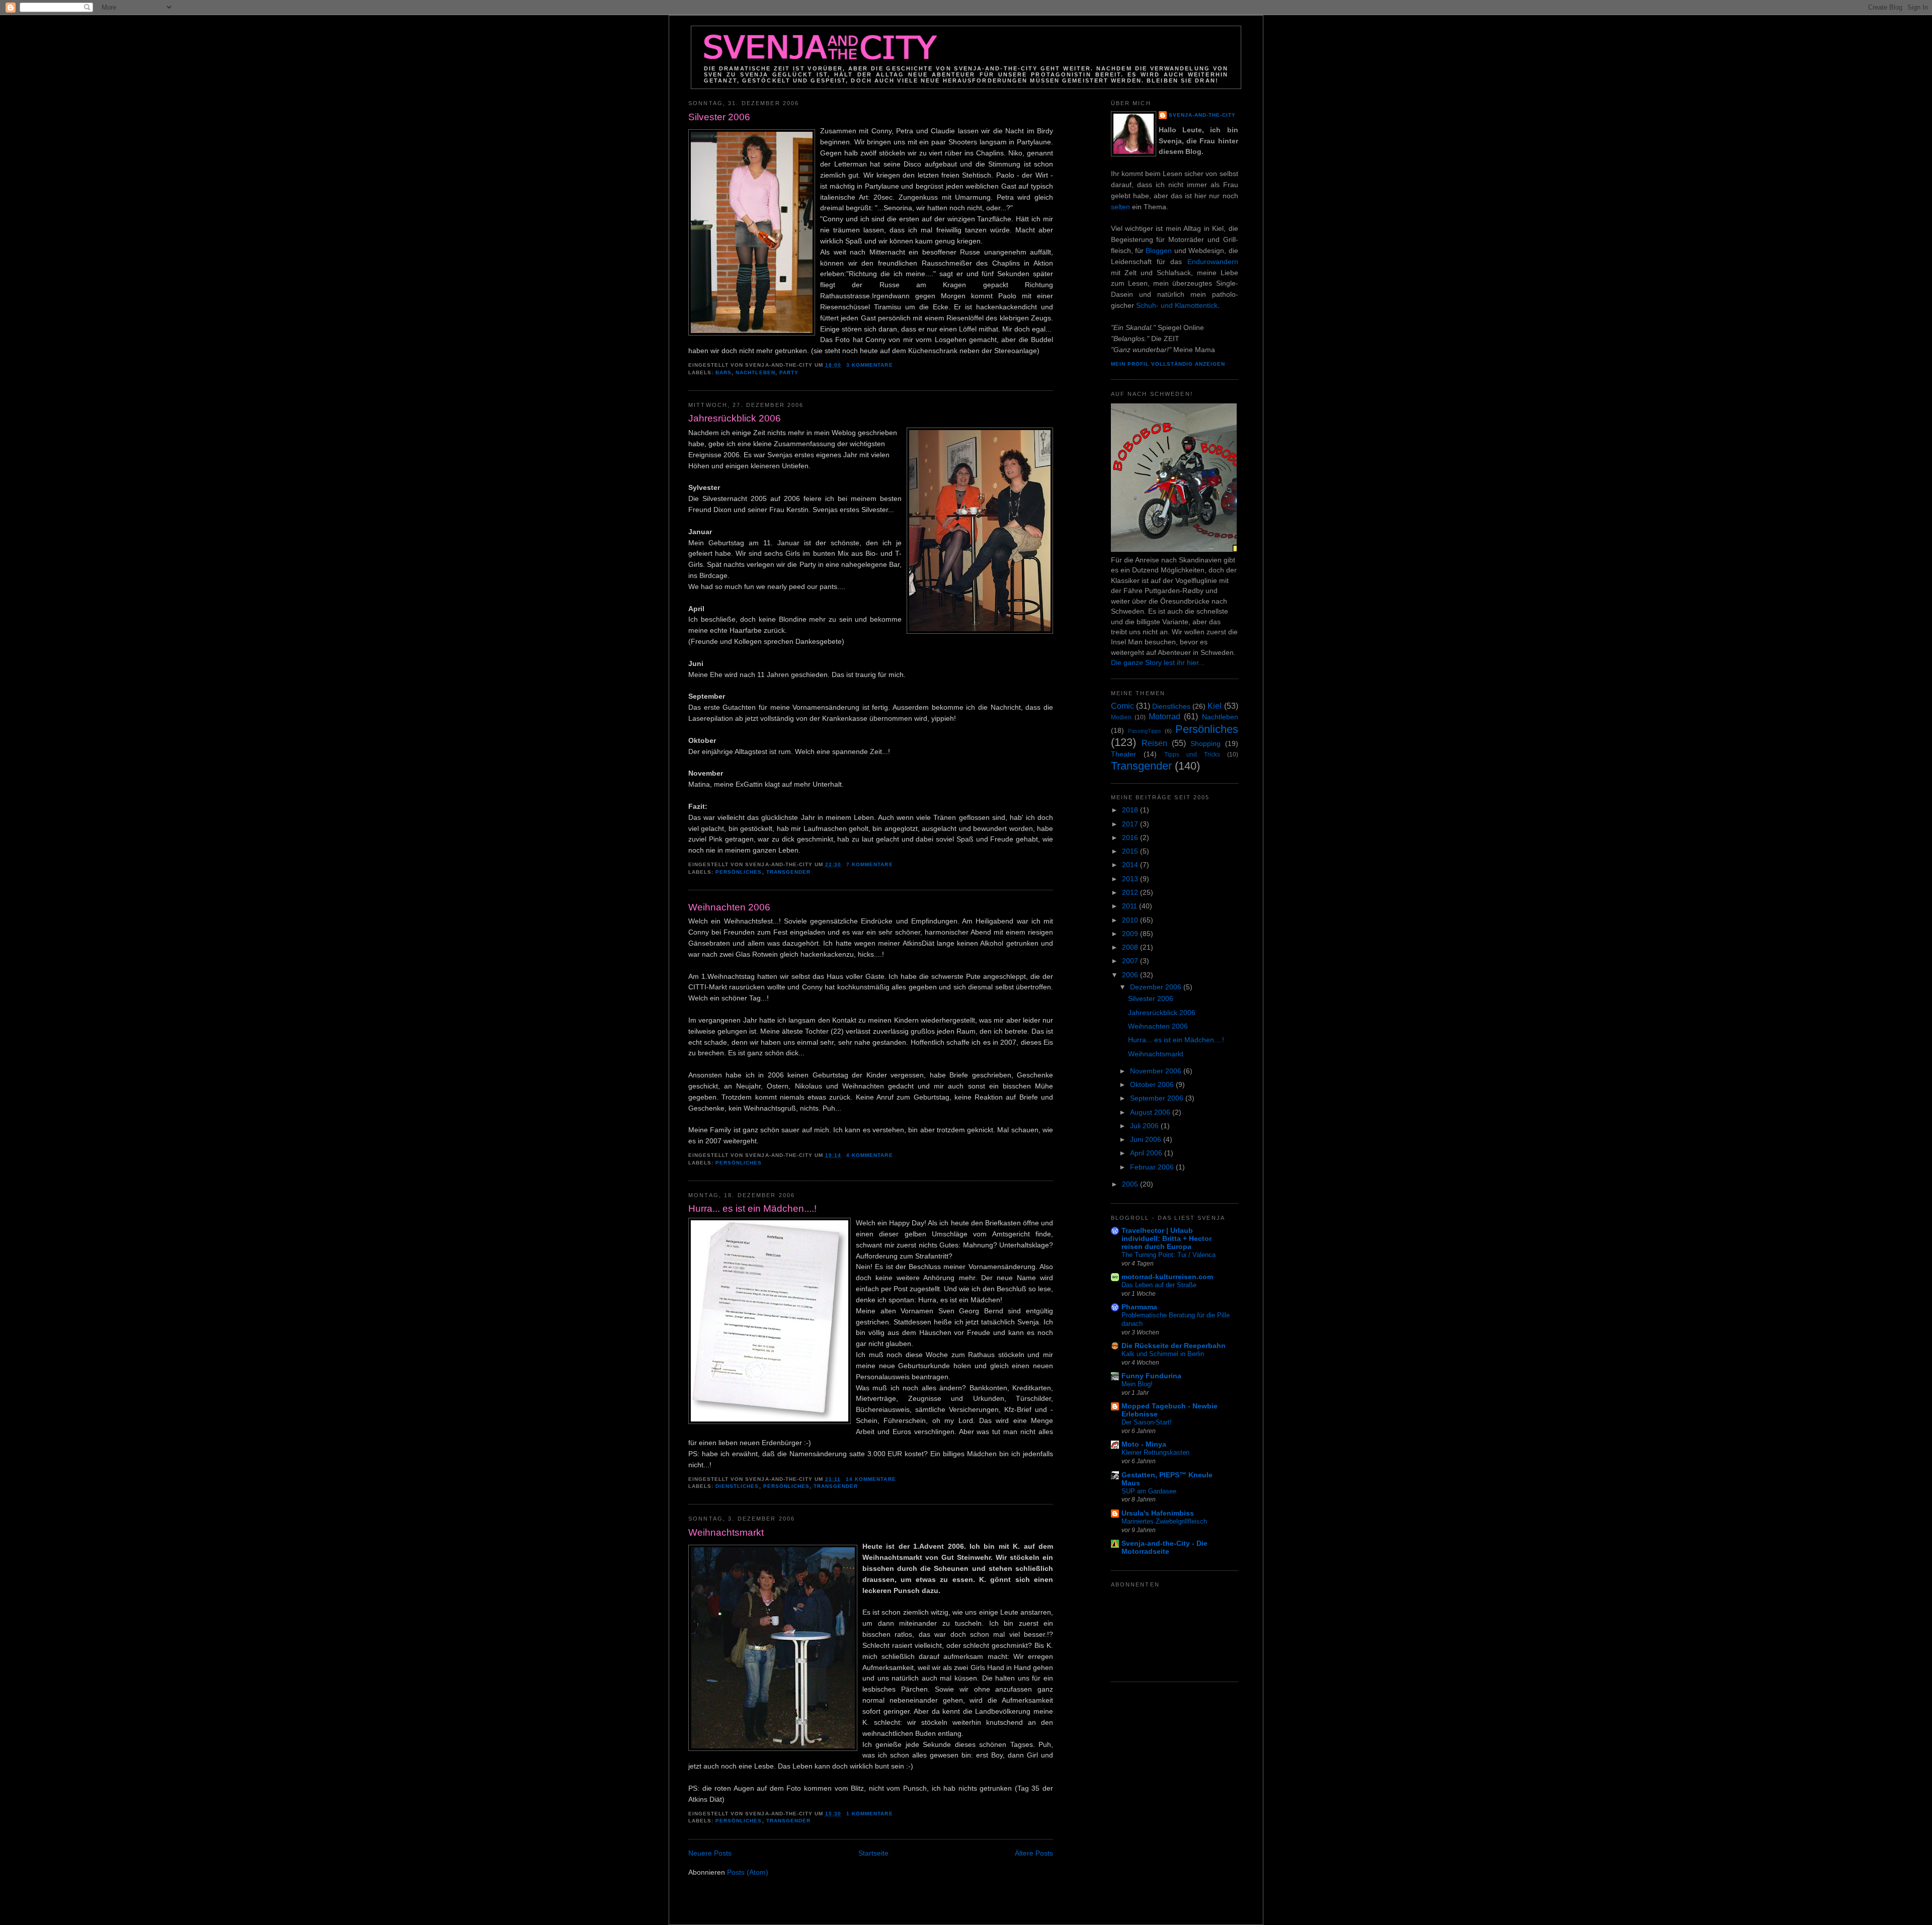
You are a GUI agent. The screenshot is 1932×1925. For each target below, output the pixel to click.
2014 (1131, 865)
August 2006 (1151, 1112)
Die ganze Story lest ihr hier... (1158, 663)
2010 (1131, 920)
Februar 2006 (1153, 1167)
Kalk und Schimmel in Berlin (1163, 1354)
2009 (1131, 934)
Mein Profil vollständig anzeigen (1168, 364)
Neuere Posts (710, 1853)
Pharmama (1139, 1307)
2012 (1131, 893)
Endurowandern (1213, 262)
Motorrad (1164, 716)
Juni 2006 (1147, 1140)
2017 (1131, 824)
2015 (1131, 851)
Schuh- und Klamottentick (1177, 306)
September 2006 (1158, 1098)
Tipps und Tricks (1192, 755)
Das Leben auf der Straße (1159, 1285)
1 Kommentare (869, 1814)
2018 (1131, 810)
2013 (1131, 879)
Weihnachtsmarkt (726, 1532)
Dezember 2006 (1157, 987)
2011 (1131, 906)
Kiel (1215, 706)
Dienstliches (737, 1486)
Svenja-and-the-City (1202, 115)
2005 (1131, 1184)
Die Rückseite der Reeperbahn (1174, 1346)
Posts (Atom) (748, 1872)
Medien (1121, 717)
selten (1120, 207)
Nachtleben (755, 372)
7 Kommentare (869, 864)
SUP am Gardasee (1149, 1491)
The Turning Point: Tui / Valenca (1169, 1255)
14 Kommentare (871, 1479)
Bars (723, 372)
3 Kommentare (869, 365)
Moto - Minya (1144, 1444)
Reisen (1154, 743)
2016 (1131, 838)
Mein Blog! (1137, 1384)
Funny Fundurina (1151, 1376)
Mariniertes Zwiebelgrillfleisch (1164, 1521)
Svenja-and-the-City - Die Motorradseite (1164, 1547)
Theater (1123, 754)
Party (789, 372)
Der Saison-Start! (1147, 1422)
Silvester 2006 (719, 117)
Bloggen (1159, 251)
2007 (1131, 961)
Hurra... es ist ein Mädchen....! (752, 1208)
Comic (1122, 706)
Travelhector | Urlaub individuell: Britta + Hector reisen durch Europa (1166, 1239)
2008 (1131, 947)
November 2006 (1157, 1071)
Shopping (1205, 744)
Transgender (788, 872)
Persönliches (739, 872)
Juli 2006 (1145, 1126)
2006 (1131, 975)
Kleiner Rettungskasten (1155, 1452)
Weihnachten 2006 (729, 907)
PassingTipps (1145, 731)
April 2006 (1147, 1153)
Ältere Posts (1034, 1853)
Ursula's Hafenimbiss (1158, 1513)
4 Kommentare (869, 1155)
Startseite (873, 1853)
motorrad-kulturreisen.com (1167, 1277)
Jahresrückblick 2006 (735, 418)
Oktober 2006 (1153, 1085)
